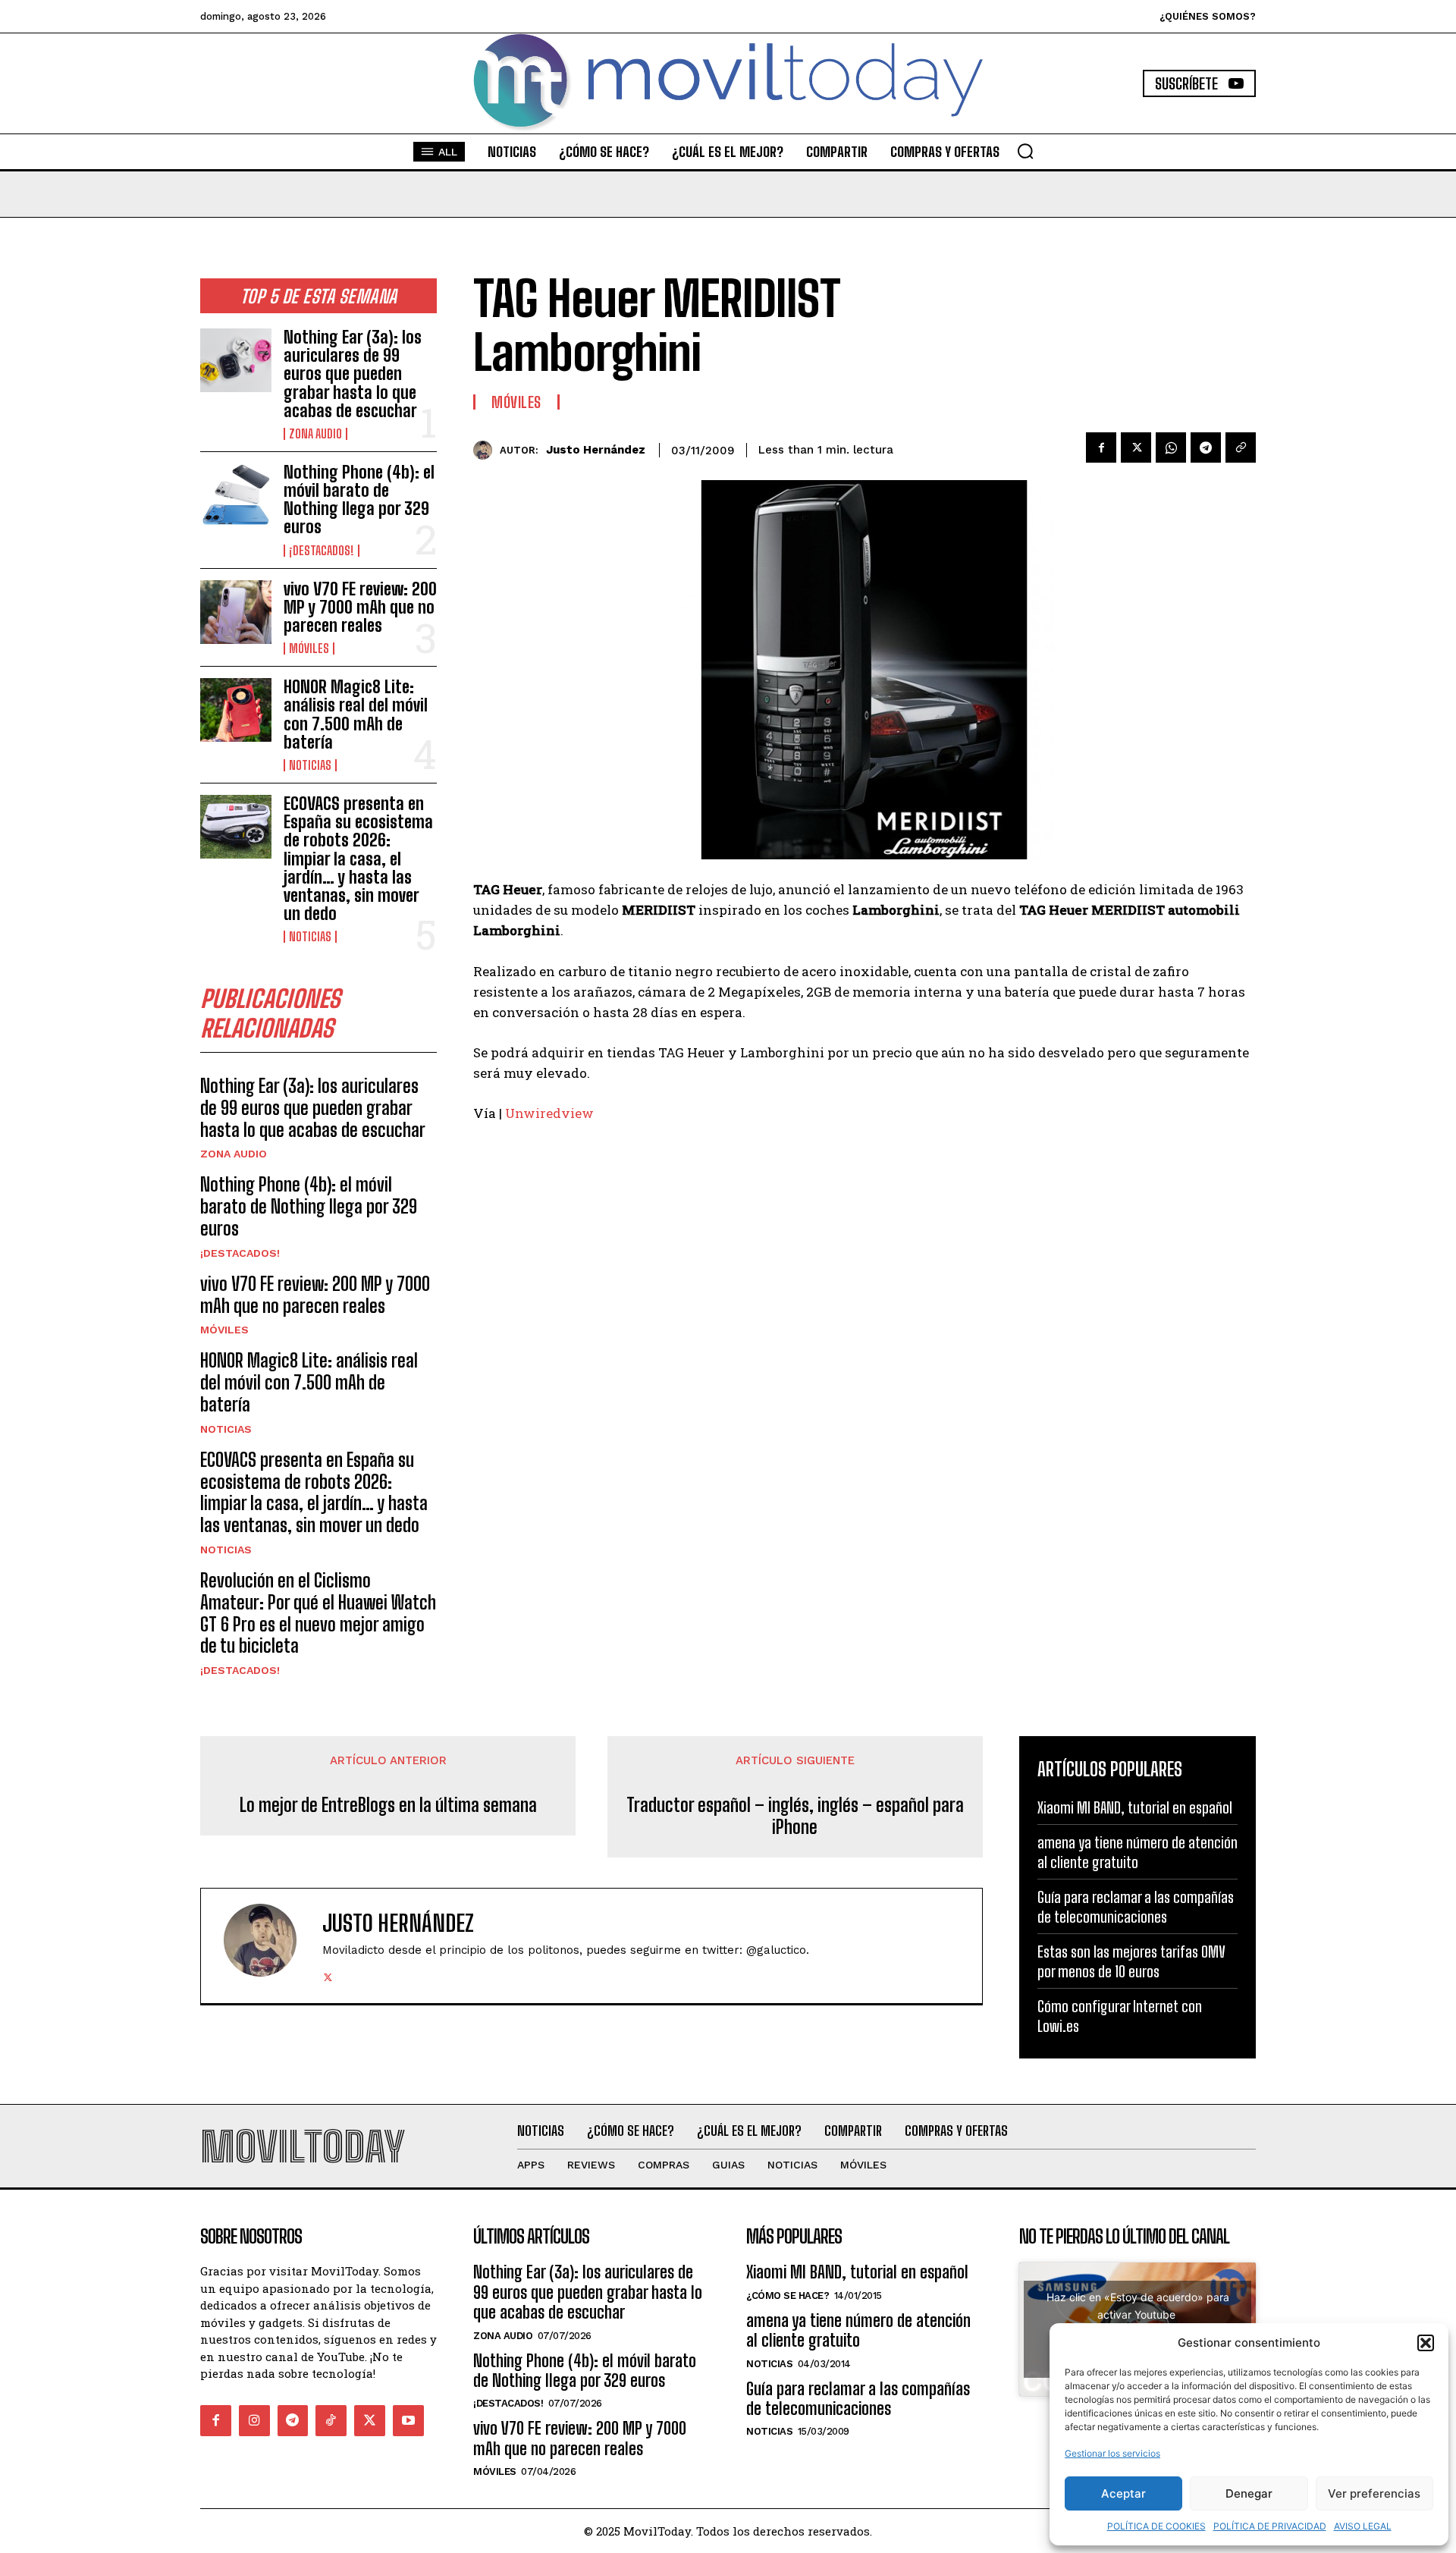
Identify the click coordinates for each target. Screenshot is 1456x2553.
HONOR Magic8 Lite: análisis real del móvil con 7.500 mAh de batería (356, 714)
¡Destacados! (322, 551)
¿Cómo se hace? (788, 2296)
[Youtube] (408, 2421)
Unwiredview (549, 1113)
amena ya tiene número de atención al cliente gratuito (858, 2330)
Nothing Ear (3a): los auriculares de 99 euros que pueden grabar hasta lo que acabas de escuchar (353, 374)
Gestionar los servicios (1112, 2453)
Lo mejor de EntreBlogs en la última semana (388, 1805)
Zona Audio (315, 434)
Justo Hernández (596, 450)
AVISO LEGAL (1363, 2526)
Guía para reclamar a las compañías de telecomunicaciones (858, 2399)
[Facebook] (1101, 447)
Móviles (309, 648)
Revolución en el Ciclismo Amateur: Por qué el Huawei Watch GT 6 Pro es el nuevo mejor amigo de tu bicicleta (318, 1613)
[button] (1426, 2343)
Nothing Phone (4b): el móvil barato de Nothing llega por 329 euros (359, 500)
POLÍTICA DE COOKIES (1156, 2526)
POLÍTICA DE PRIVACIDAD (1270, 2526)
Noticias (310, 765)
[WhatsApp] (1171, 447)
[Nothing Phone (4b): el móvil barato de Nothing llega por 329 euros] (236, 495)
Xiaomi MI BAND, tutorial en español (1135, 1807)
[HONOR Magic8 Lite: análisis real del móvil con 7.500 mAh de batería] (236, 710)
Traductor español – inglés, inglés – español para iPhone (795, 1816)
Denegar (1249, 2493)
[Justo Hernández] (486, 450)
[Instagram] (254, 2421)
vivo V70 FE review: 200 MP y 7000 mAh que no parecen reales (360, 607)
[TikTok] (331, 2421)
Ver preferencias (1374, 2493)
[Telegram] (1206, 447)
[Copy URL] (1241, 447)
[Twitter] (1136, 447)
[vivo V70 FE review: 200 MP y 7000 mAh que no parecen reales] (236, 612)
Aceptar (1123, 2493)
